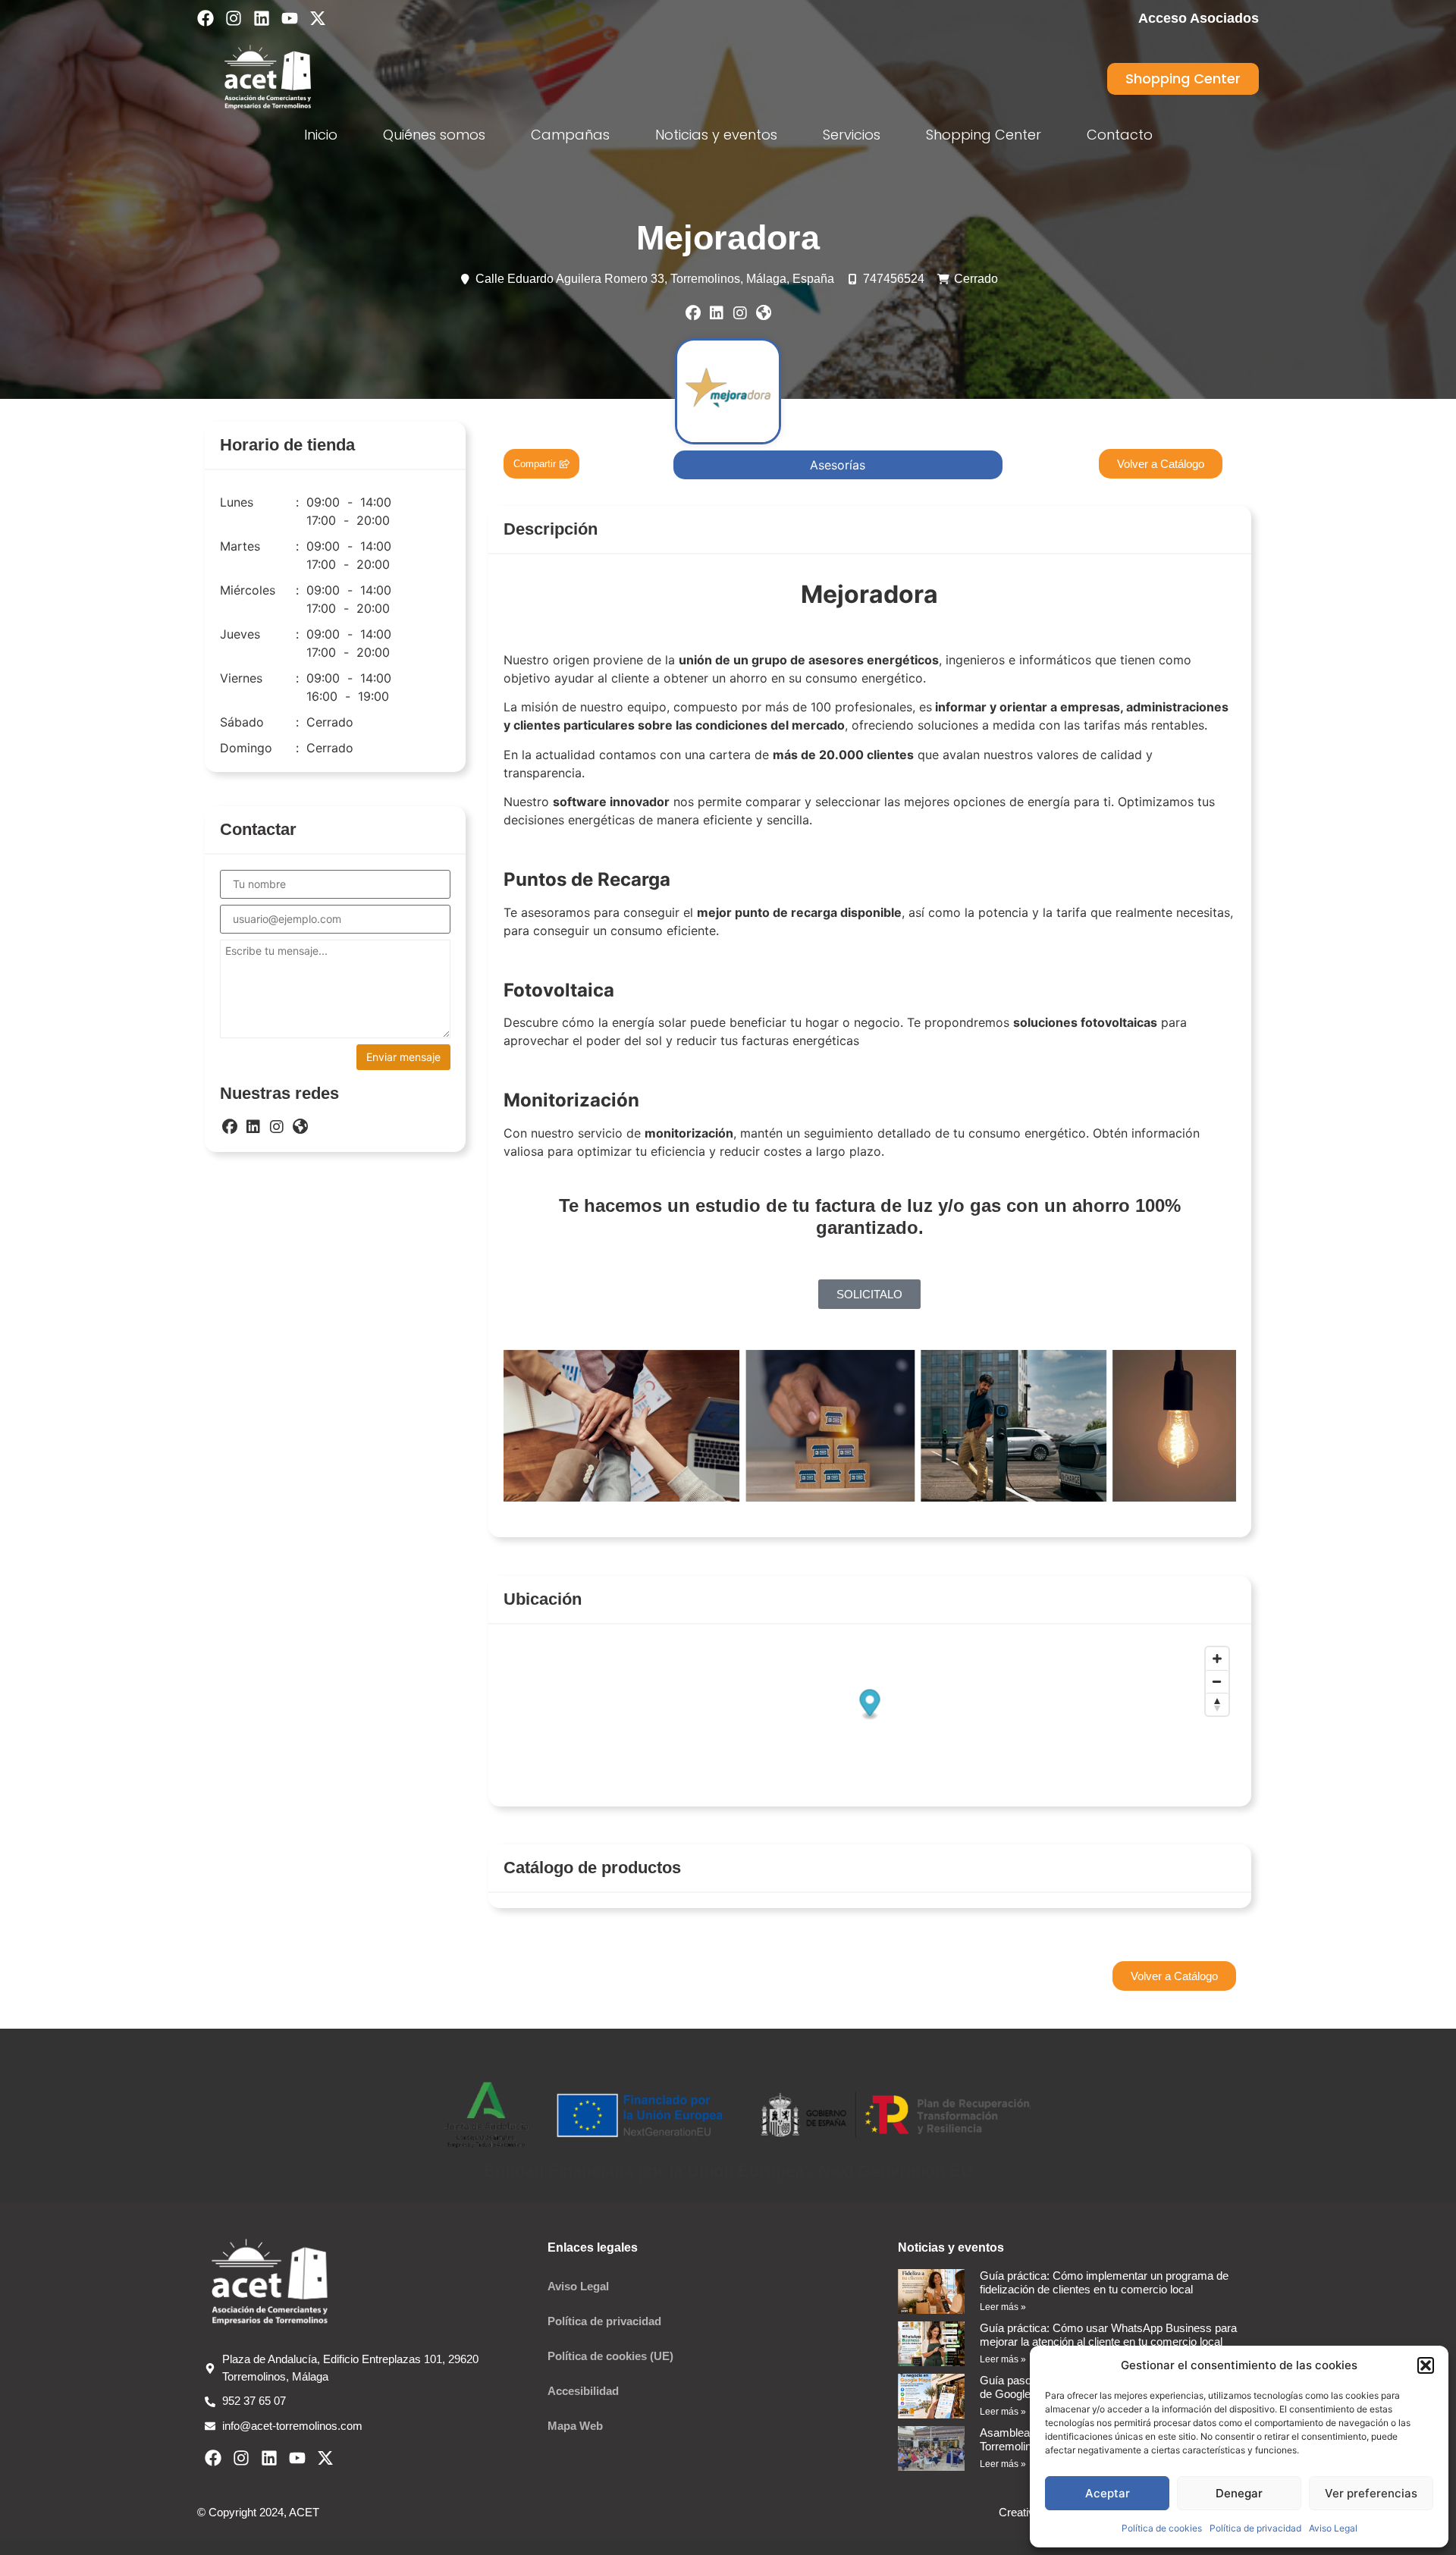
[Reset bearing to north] (1217, 1704)
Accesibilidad (583, 2391)
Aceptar (1108, 2493)
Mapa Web (575, 2426)
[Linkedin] (262, 18)
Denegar (1239, 2493)
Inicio (321, 135)
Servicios (852, 135)
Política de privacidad (1255, 2528)
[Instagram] (234, 18)
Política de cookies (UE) (610, 2356)
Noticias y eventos (716, 135)
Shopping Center (984, 135)
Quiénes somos (434, 135)
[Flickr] (764, 313)
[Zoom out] (1217, 1681)
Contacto (1120, 135)
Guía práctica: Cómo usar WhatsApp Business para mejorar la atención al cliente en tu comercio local (1108, 2335)
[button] (1426, 2365)
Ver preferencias (1371, 2493)
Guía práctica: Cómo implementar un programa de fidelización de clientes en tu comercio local (1104, 2282)
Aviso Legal (1333, 2528)
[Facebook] (206, 18)
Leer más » (1003, 2307)
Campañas (570, 135)
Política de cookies (1162, 2528)
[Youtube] (290, 18)
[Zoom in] (1217, 1659)
